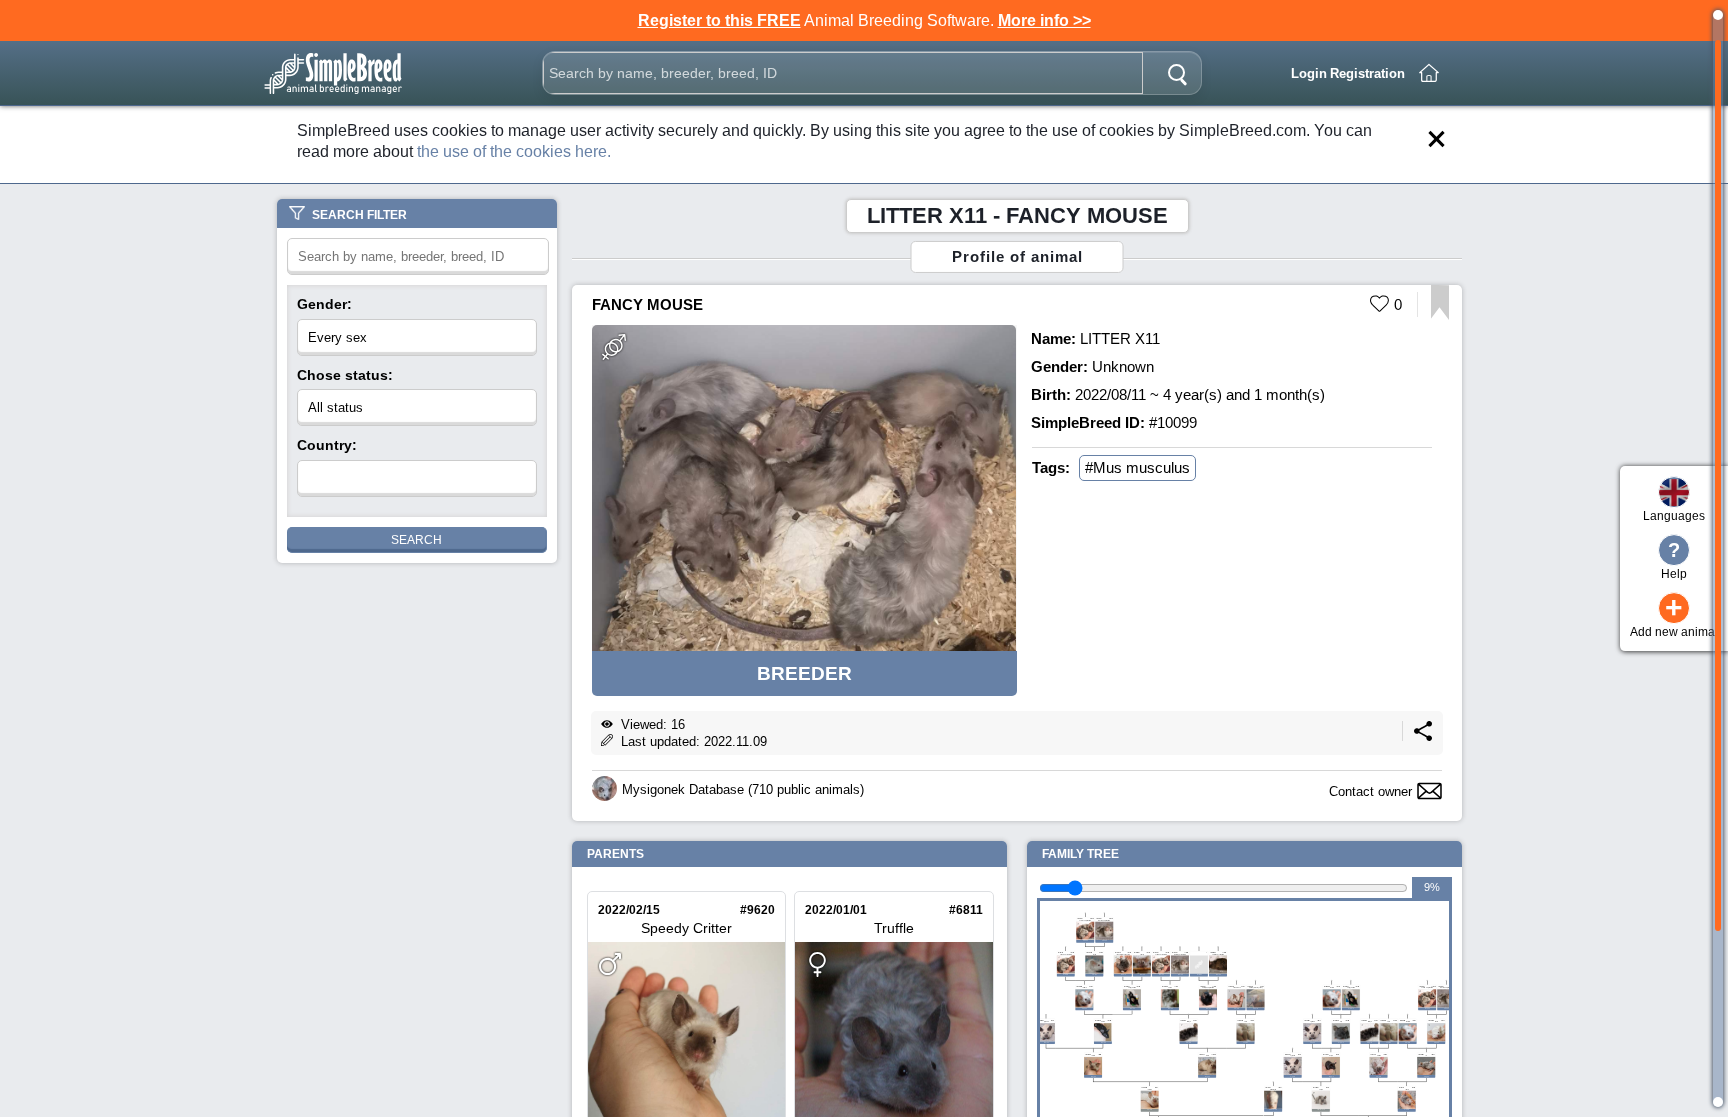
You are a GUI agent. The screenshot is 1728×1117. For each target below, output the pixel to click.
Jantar (1093, 1055)
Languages (1674, 516)
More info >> (1044, 20)
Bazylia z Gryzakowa (1218, 953)
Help (1674, 560)
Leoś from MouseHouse (1123, 953)
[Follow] (1439, 314)
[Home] (1429, 73)
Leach (1407, 1088)
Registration (1367, 73)
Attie (1245, 1021)
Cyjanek (1046, 1021)
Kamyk (1189, 1021)
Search (416, 540)
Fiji (1341, 1021)
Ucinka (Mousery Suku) (1255, 987)
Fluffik (1378, 1055)
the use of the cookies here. (514, 151)
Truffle (894, 928)
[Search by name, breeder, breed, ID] (1177, 73)
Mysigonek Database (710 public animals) (743, 789)
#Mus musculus (1137, 467)
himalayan (1273, 1088)
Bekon (1170, 987)
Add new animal (1674, 616)
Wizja (1330, 1055)
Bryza (1094, 953)
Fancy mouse (647, 304)
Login (1309, 73)
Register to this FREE (719, 20)
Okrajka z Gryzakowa (1208, 987)
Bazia (1436, 1021)
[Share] (1423, 736)
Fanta (1102, 1021)
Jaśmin (1084, 987)
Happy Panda (1132, 987)
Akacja (1142, 953)
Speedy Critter (686, 928)
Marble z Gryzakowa (1104, 919)
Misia (1207, 1055)
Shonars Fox (1236, 987)
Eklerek (1149, 1088)
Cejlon (1321, 1088)
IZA (1426, 1055)
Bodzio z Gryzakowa (1066, 953)
